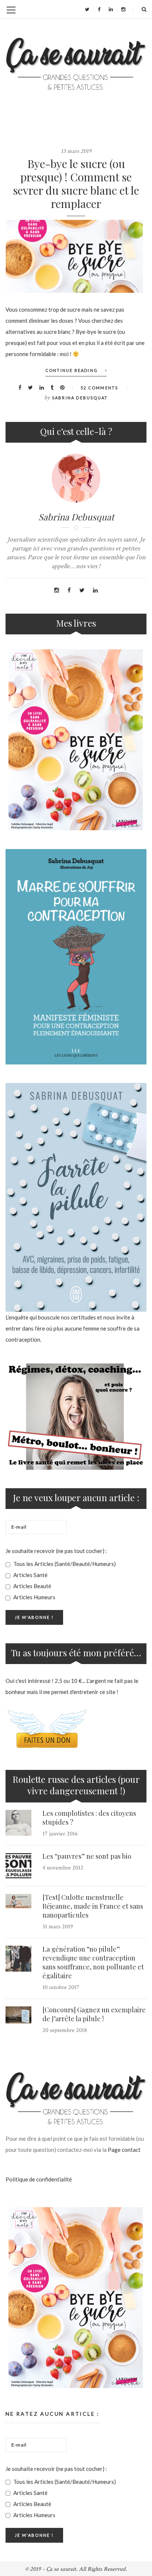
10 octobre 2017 (61, 1987)
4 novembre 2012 (63, 1868)
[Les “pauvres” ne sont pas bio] (18, 1866)
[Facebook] (99, 9)
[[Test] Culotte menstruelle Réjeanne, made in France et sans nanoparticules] (18, 1901)
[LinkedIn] (111, 9)
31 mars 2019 (58, 1927)
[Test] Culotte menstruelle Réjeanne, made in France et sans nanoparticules (93, 1906)
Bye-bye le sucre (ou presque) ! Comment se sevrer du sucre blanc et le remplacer (76, 184)
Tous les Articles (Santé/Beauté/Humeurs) (64, 1564)
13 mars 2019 (76, 151)
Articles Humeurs (34, 1597)
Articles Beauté (32, 1586)
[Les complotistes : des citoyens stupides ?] (18, 1823)
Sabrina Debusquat (80, 398)
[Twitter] (87, 9)
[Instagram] (123, 9)
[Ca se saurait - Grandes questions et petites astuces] (76, 64)
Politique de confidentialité (39, 2179)
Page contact (124, 2150)
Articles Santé (30, 1575)
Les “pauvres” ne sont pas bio (87, 1856)
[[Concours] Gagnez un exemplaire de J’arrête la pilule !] (18, 2015)
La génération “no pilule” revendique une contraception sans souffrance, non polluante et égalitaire (93, 1962)
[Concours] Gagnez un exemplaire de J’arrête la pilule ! (94, 2014)
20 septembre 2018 (65, 2030)
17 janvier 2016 (60, 1834)
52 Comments (99, 388)
